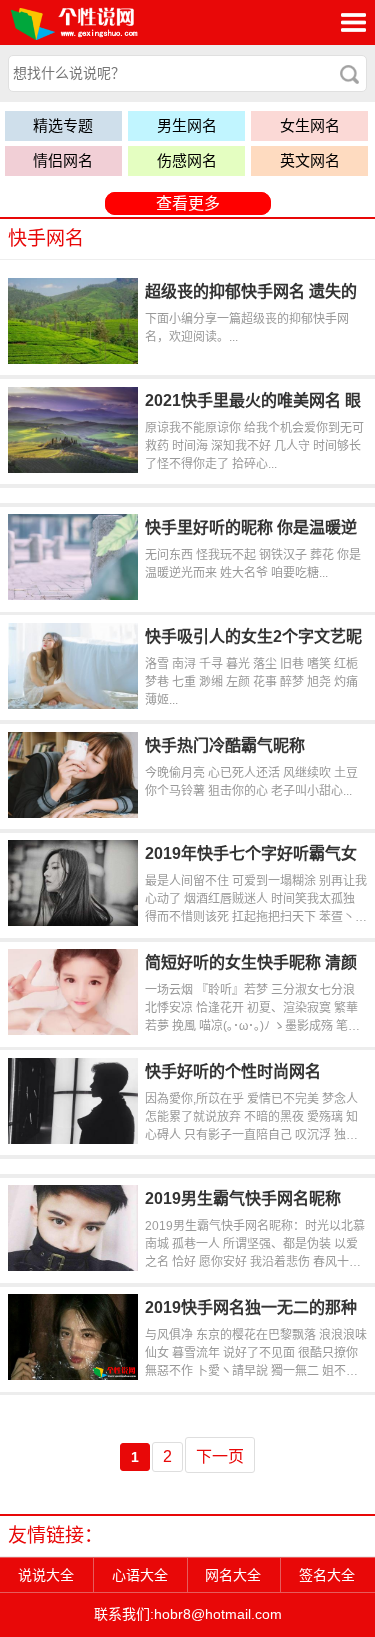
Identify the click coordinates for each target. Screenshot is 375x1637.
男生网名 (187, 125)
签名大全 (327, 1575)
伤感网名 (187, 160)
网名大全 (233, 1575)
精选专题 (63, 125)
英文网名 (310, 160)
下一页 (220, 1456)
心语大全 (140, 1575)
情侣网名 (63, 160)
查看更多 (188, 203)
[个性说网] (104, 22)
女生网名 (310, 125)
